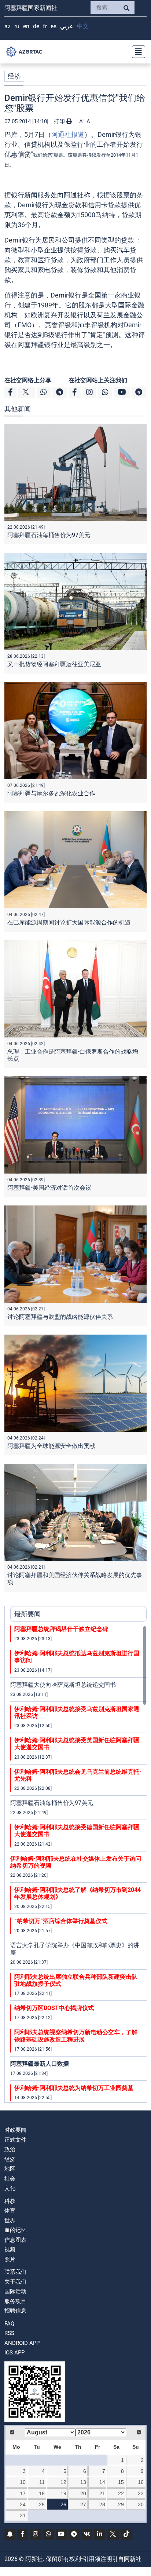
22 (121, 2493)
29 (121, 2504)
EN (26, 26)
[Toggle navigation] (136, 52)
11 (42, 2482)
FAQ (9, 2324)
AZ (8, 26)
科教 (10, 2201)
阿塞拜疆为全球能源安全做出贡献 (51, 1446)
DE (36, 26)
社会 (10, 2179)
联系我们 (15, 2272)
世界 (10, 2221)
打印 (60, 121)
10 (23, 2482)
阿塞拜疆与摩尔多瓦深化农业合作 (51, 793)
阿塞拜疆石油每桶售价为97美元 (49, 535)
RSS (9, 2333)
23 (141, 2493)
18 (42, 2493)
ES (54, 26)
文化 (10, 2188)
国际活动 (15, 2291)
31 (23, 2515)
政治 (10, 2149)
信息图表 (15, 2240)
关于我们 (15, 2282)
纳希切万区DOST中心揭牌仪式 (54, 2008)
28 (102, 2504)
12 (63, 2482)
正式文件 (15, 2140)
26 (63, 2504)
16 (141, 2482)
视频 (10, 2250)
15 (121, 2482)
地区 (10, 2169)
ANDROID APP (22, 2343)
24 (23, 2504)
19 (63, 2493)
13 (83, 2482)
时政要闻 (15, 2130)
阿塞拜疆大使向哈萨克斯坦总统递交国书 (63, 1685)
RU (17, 26)
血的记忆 (15, 2230)
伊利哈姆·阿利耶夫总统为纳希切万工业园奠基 (74, 2088)
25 (42, 2504)
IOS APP (14, 2353)
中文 (83, 26)
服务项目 (15, 2301)
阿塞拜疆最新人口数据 (40, 2064)
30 (141, 2504)
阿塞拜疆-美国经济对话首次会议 (49, 1188)
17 (23, 2493)
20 (83, 2493)
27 (83, 2504)
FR (45, 26)
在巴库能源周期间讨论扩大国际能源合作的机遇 (69, 922)
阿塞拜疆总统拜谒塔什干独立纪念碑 (61, 1629)
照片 (10, 2259)
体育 (10, 2211)
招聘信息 (15, 2311)
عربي (67, 26)
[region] (78, 1864)
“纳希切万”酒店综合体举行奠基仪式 (61, 1921)
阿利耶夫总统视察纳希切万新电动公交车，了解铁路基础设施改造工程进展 (76, 2036)
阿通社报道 (68, 134)
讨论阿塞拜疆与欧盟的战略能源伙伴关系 (60, 1317)
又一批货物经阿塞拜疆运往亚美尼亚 (54, 664)
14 (102, 2482)
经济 (14, 76)
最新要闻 (27, 1614)
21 (102, 2493)
